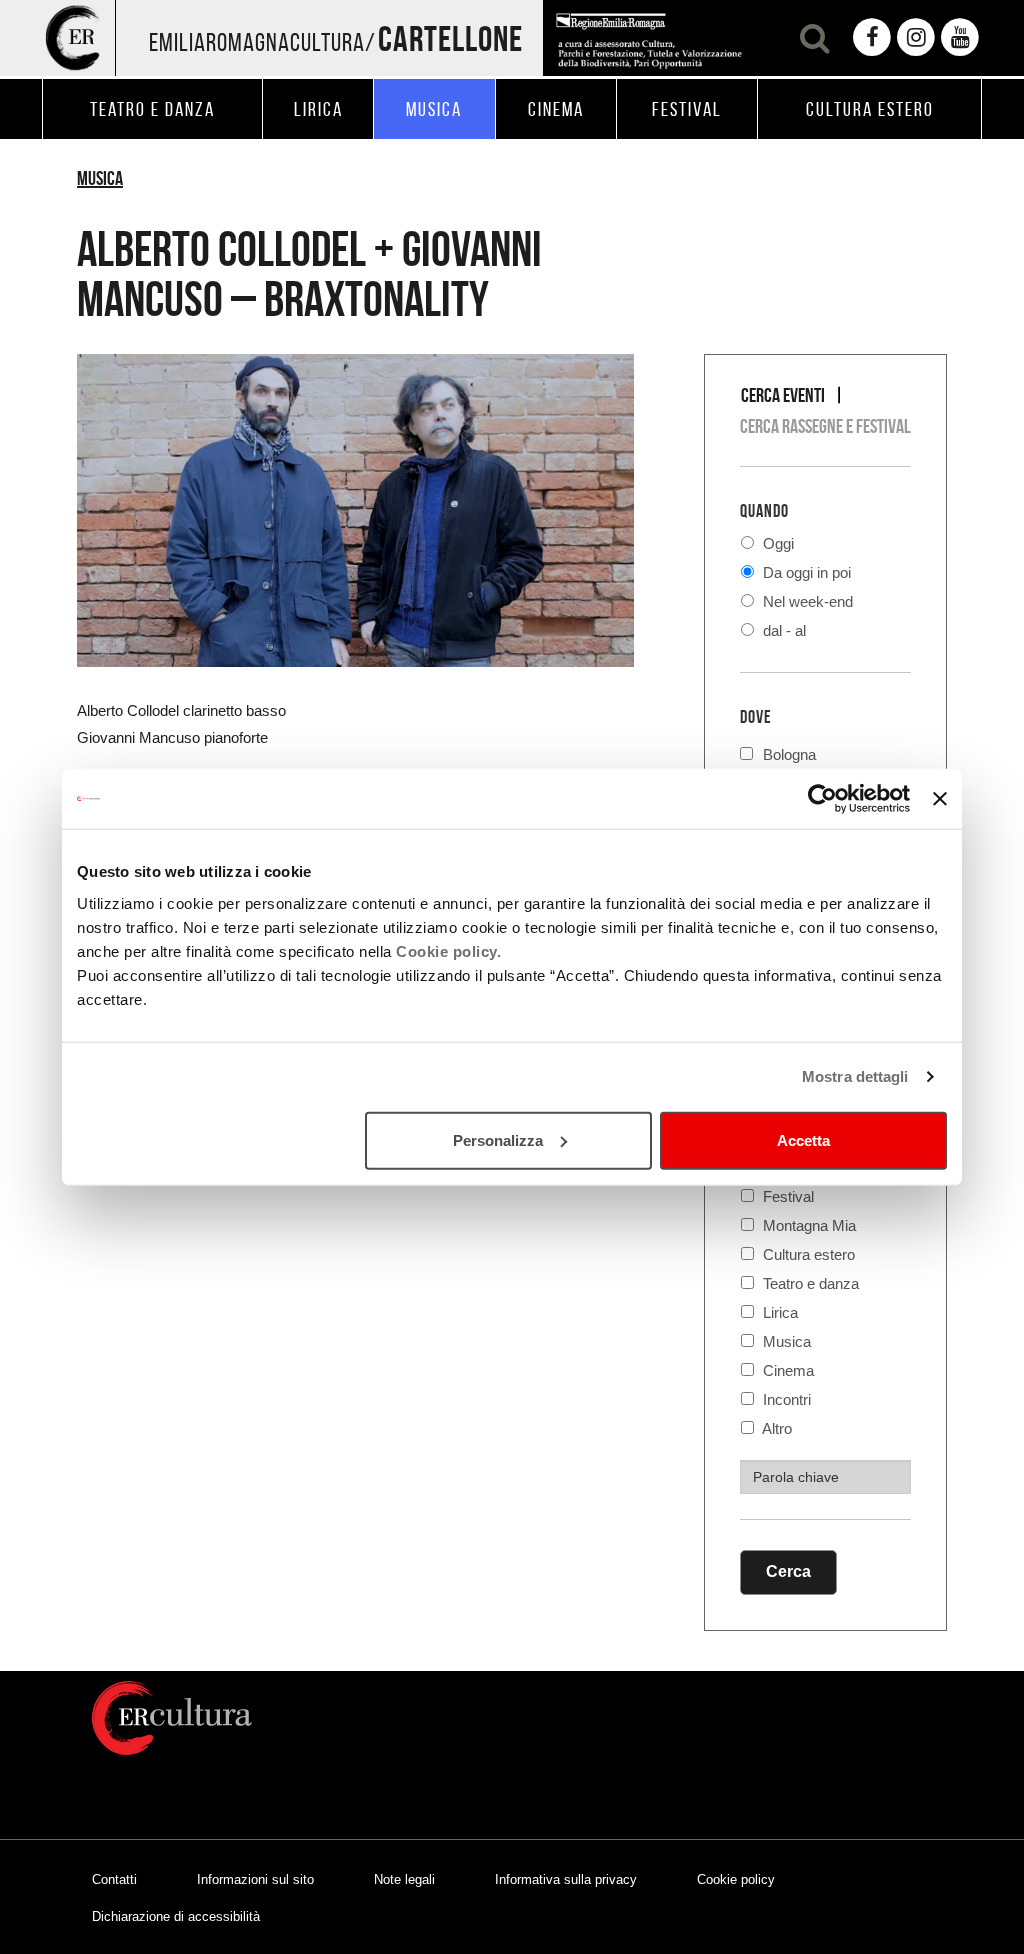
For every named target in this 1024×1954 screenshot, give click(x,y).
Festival (786, 1196)
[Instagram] (916, 38)
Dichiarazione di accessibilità (176, 1916)
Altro (775, 1428)
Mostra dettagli (855, 1076)
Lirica (778, 1312)
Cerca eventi (783, 395)
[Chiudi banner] (940, 799)
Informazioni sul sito (255, 1879)
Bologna (789, 752)
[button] (812, 38)
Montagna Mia (807, 1225)
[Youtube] (960, 38)
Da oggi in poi (805, 572)
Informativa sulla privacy (566, 1879)
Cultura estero (807, 1254)
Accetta (803, 1139)
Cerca (788, 1571)
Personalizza (498, 1139)
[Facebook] (872, 38)
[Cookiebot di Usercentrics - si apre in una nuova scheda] (822, 799)
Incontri (785, 1399)
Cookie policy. (448, 950)
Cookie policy (736, 1879)
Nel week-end (806, 601)
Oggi (776, 543)
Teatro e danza (809, 1283)
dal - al (782, 630)
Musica (100, 178)
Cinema (786, 1370)
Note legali (404, 1879)
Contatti (114, 1879)
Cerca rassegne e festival (825, 426)
